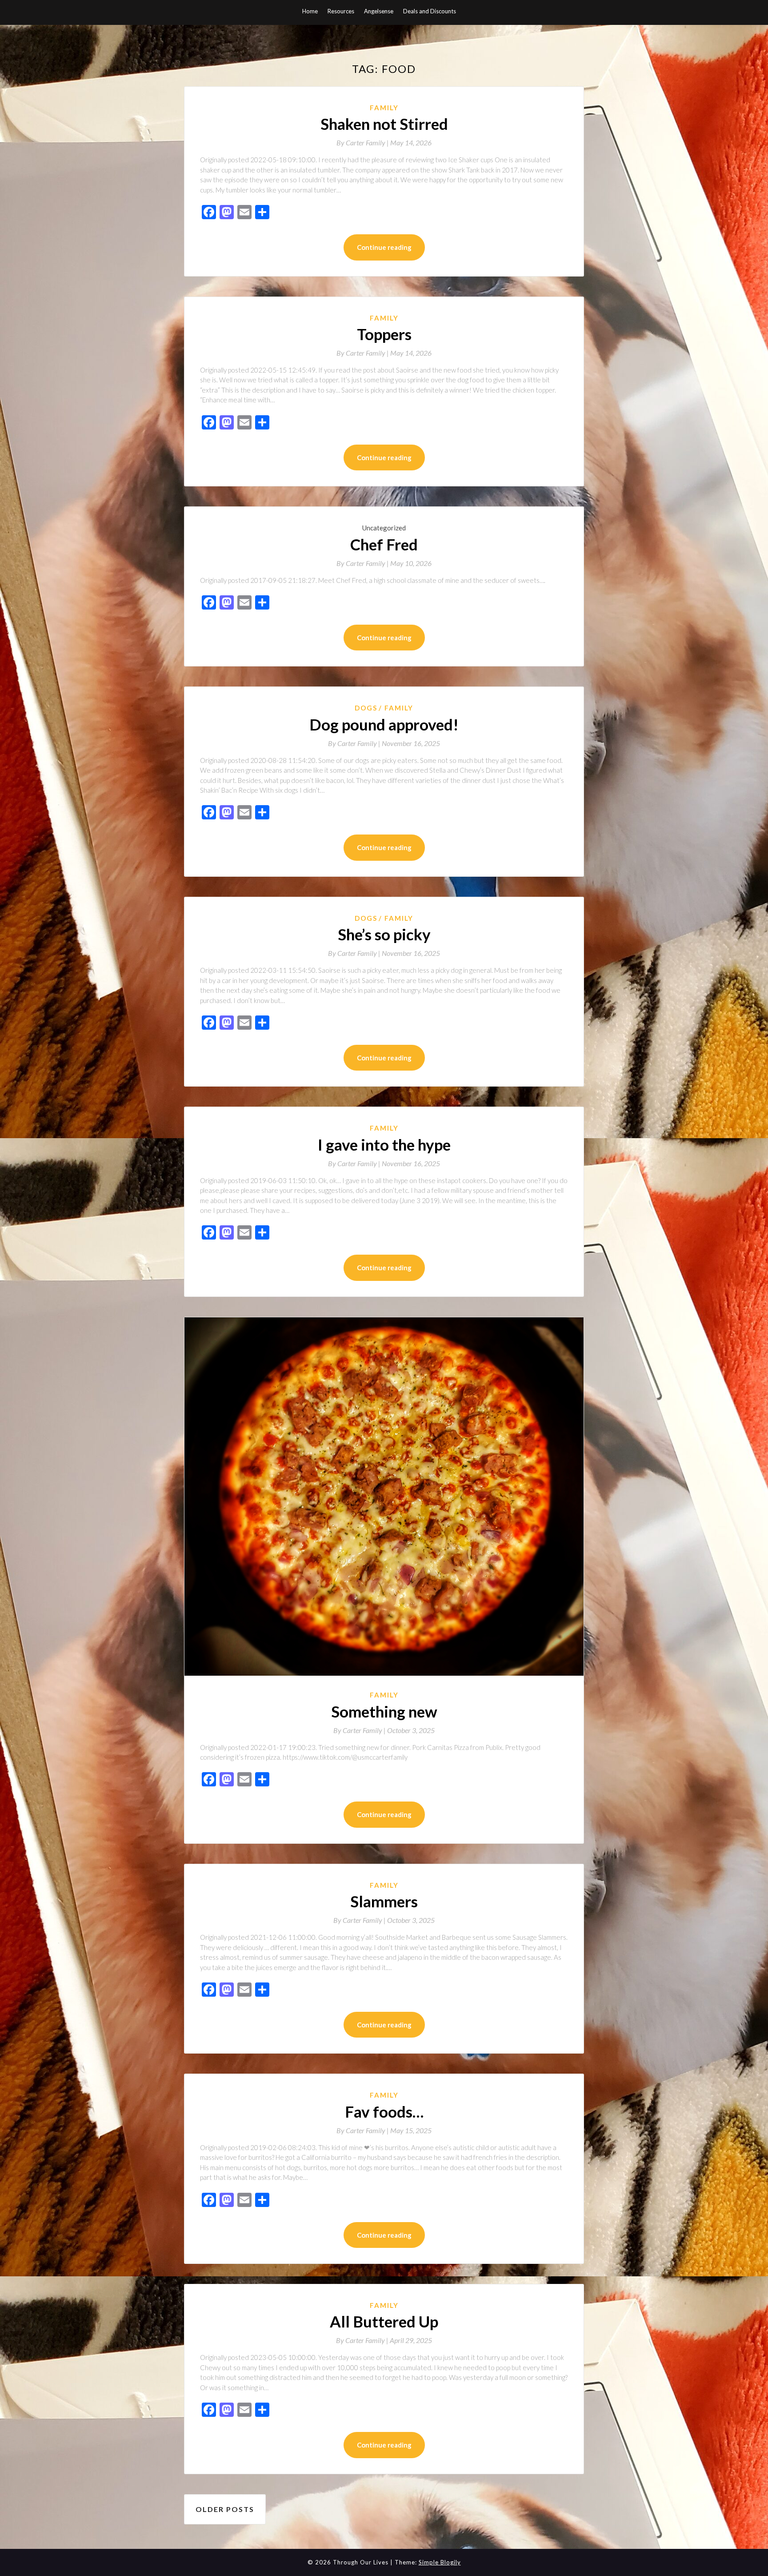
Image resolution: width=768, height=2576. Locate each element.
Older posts (225, 2509)
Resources (341, 11)
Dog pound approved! (384, 724)
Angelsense (379, 11)
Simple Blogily (440, 2562)
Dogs (366, 708)
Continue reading (384, 247)
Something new (384, 1711)
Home (310, 11)
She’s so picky (384, 934)
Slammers (384, 1901)
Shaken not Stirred (384, 124)
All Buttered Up (384, 2321)
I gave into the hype (384, 1144)
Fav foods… (384, 2111)
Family (384, 108)
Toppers (384, 334)
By (363, 142)
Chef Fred (384, 544)
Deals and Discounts (430, 11)
